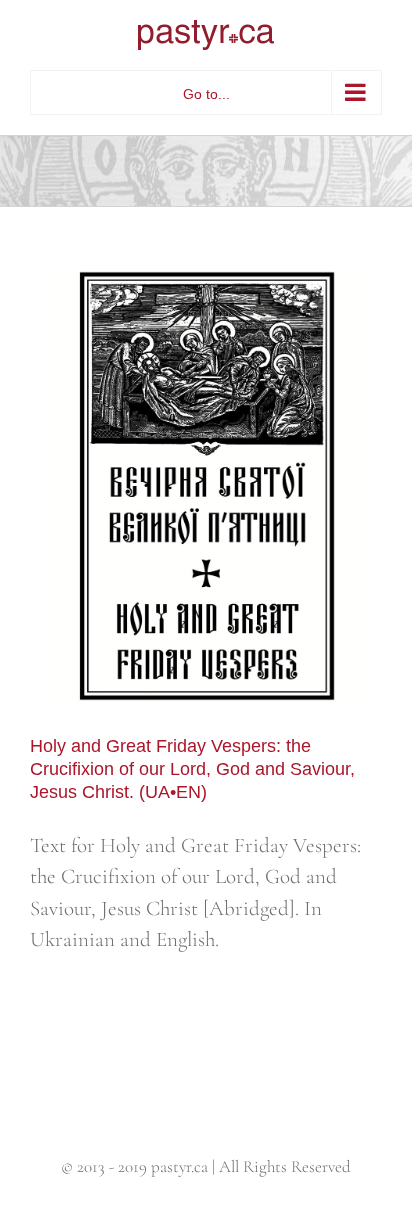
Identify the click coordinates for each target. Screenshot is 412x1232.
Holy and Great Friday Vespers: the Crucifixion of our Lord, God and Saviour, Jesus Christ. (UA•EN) (192, 769)
